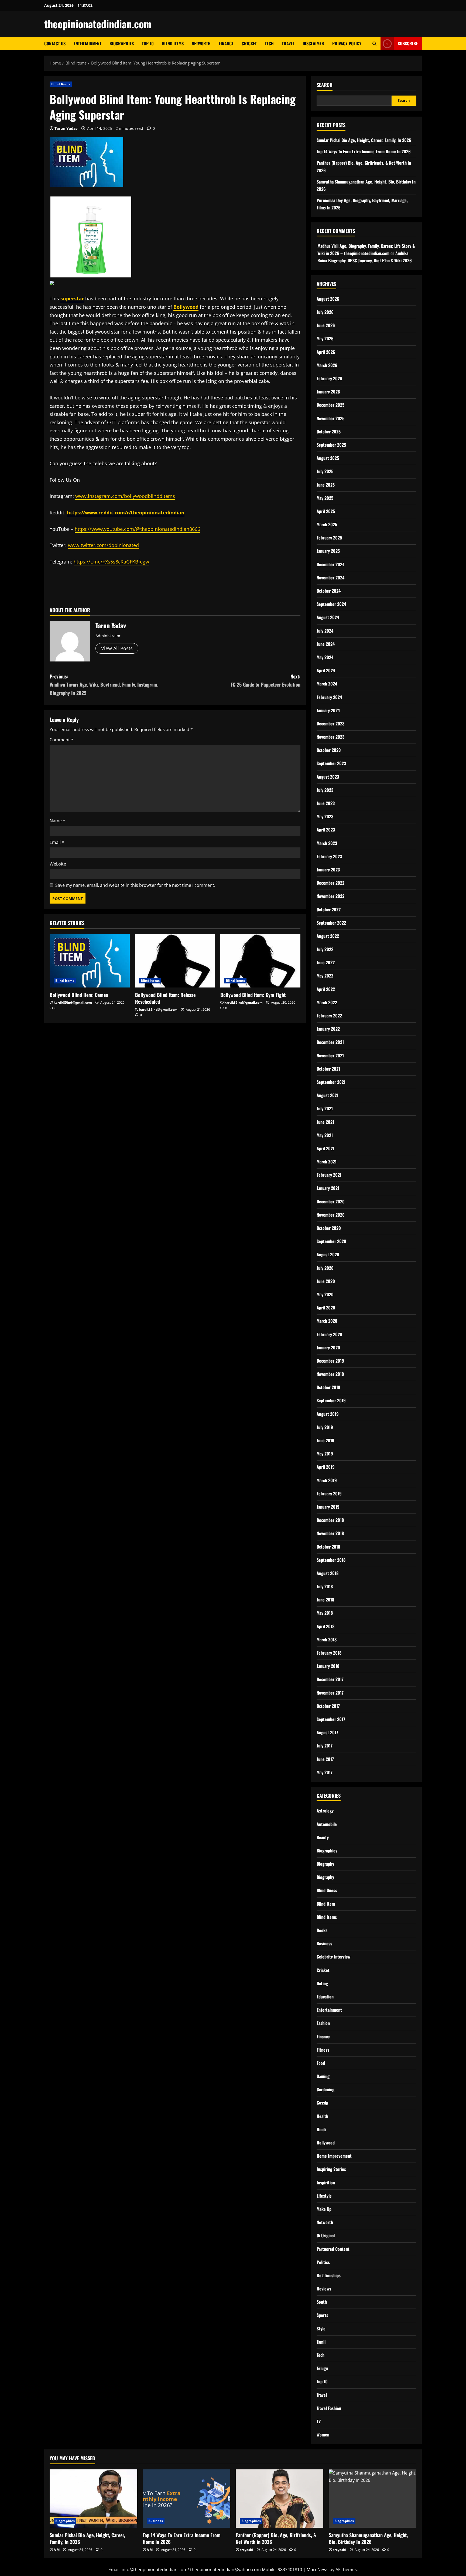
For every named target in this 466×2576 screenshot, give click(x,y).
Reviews (324, 2289)
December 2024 (330, 564)
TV (319, 2421)
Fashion (323, 2023)
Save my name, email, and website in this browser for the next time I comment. (135, 885)
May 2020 (325, 1294)
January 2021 (328, 1188)
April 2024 (326, 670)
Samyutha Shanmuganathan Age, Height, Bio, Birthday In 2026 (368, 2538)
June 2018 (325, 1600)
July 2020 (325, 1268)
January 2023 (328, 870)
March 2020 (327, 1321)
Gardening (325, 2089)
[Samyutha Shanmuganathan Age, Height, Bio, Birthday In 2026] (373, 2499)
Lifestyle (324, 2196)
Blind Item (326, 1904)
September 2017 (331, 1719)
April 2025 (326, 511)
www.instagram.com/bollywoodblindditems (125, 496)
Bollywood (186, 307)
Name (57, 821)
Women (323, 2435)
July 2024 (325, 631)
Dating (322, 1983)
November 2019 (330, 1374)
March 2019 (327, 1480)
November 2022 (330, 896)
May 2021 (325, 1135)
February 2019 (329, 1494)
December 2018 (330, 1520)
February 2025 (329, 538)
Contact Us (55, 43)
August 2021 (328, 1095)
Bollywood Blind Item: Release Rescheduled (165, 998)
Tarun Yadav (66, 128)
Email (57, 842)
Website (58, 864)
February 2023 (329, 856)
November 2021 (330, 1055)
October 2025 (329, 432)
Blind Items (173, 43)
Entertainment (88, 43)
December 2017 (330, 1679)
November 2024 (330, 578)
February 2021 (329, 1175)
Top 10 (148, 43)
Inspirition (326, 2183)
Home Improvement (334, 2156)
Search (325, 85)
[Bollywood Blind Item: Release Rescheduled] (175, 961)
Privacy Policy (347, 43)
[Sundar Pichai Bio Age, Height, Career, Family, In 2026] (93, 2499)
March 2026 (327, 365)
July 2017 (325, 1746)
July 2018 (325, 1586)
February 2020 (329, 1334)
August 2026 (328, 299)
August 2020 (328, 1254)
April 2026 (326, 352)
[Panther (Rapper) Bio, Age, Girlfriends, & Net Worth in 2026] (280, 2499)
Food (321, 2063)
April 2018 (325, 1626)
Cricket (249, 43)
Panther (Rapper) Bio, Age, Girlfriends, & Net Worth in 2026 (276, 2538)
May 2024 (325, 657)
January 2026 (328, 392)
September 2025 (331, 445)
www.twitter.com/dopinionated (103, 545)
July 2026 (325, 312)
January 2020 (328, 1348)
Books (322, 1930)
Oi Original (326, 2235)
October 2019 (328, 1387)
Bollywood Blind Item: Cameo (79, 995)
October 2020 (329, 1228)
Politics (323, 2262)
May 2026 (325, 338)
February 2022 (329, 1016)
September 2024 (331, 604)
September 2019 (331, 1400)
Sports (322, 2315)
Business (324, 1943)
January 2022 (328, 1029)
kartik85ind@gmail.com (73, 1002)
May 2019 (325, 1454)
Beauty (323, 1837)
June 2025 (326, 485)
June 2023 (326, 803)
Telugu (322, 2368)
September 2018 (331, 1560)
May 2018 (325, 1613)
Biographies (122, 43)
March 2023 (327, 843)
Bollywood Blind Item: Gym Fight (253, 995)
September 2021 (331, 1082)
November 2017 (330, 1693)
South (322, 2302)
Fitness (323, 2050)
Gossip (322, 2103)
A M (57, 2550)
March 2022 (327, 1002)
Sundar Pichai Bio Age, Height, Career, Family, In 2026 (364, 140)
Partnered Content (333, 2249)
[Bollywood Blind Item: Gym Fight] (260, 961)
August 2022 (328, 936)
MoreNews (318, 2570)
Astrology (325, 1811)
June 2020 (326, 1281)
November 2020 (331, 1215)
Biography (325, 1864)
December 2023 (330, 724)
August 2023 (328, 777)
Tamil (321, 2342)
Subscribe (408, 43)
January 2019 (328, 1507)
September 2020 (331, 1241)
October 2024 (329, 591)
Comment (61, 740)
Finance (226, 43)
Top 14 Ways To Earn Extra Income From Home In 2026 (364, 151)
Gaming (323, 2076)
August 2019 (328, 1414)
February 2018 (329, 1653)
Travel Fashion (329, 2408)
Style (321, 2329)
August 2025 (328, 458)
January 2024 (328, 710)
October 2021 (328, 1069)
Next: (265, 681)
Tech (269, 43)
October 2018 (328, 1547)
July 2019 (325, 1427)
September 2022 (331, 923)
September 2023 (331, 763)
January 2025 (328, 551)
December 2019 (330, 1361)
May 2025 (325, 498)
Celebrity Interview (334, 1957)
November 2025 (330, 418)
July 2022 (325, 949)
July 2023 (325, 790)
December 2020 (331, 1202)
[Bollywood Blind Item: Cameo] (90, 961)
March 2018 (327, 1640)
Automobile (327, 1824)
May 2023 (325, 816)
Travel (288, 43)
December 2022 (330, 883)
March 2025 (327, 524)
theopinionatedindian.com (98, 24)
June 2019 (325, 1440)
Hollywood (326, 2143)
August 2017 (327, 1732)
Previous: (104, 685)
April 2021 (325, 1148)
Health (322, 2116)
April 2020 (326, 1308)
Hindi (321, 2129)
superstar (72, 298)
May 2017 (325, 1772)
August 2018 (328, 1573)
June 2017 (325, 1759)
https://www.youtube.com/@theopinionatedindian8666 (137, 529)
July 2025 (325, 471)
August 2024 (328, 617)
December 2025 (330, 405)
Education (325, 1997)
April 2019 (326, 1467)
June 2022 (326, 962)
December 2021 (330, 1042)
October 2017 (328, 1706)
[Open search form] (374, 44)
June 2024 (326, 644)
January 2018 (328, 1666)
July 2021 (325, 1108)
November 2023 (330, 737)
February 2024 (329, 697)
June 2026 (326, 325)
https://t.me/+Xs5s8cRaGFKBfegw (111, 562)
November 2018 (330, 1533)
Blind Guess (327, 1890)
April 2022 (326, 989)
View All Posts (117, 648)
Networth (201, 43)
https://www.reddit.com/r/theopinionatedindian (126, 513)
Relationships (329, 2275)
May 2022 (325, 976)
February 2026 (329, 378)
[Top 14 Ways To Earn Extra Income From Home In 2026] (186, 2499)
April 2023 (326, 830)
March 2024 (327, 684)
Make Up (324, 2209)
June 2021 (325, 1122)
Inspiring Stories (331, 2169)
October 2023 (329, 750)
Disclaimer (313, 43)
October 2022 (329, 909)
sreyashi (246, 2550)
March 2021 (327, 1162)
